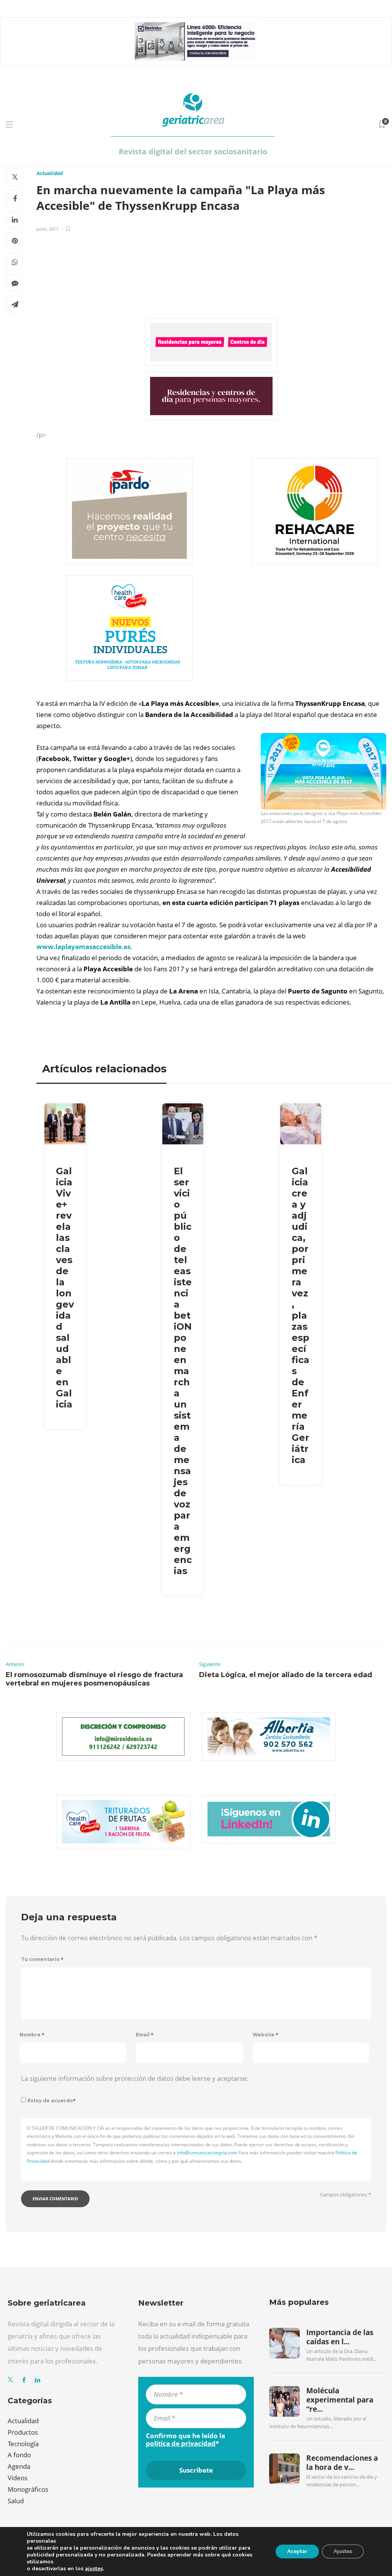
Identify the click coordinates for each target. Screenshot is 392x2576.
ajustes (94, 2569)
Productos (23, 2432)
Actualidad (50, 173)
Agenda (19, 2466)
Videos (18, 2478)
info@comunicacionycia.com (207, 2153)
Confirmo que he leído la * (185, 2440)
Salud (16, 2501)
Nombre (32, 2035)
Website (265, 2035)
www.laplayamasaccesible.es (83, 947)
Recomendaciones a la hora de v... (342, 2463)
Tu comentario (42, 1959)
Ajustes (343, 2551)
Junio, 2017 (47, 229)
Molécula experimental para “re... (340, 2400)
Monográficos (28, 2489)
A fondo (19, 2455)
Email (145, 2035)
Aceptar (297, 2551)
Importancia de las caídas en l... (340, 2337)
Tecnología (23, 2444)
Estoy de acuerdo (52, 2101)
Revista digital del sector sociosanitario (193, 151)
